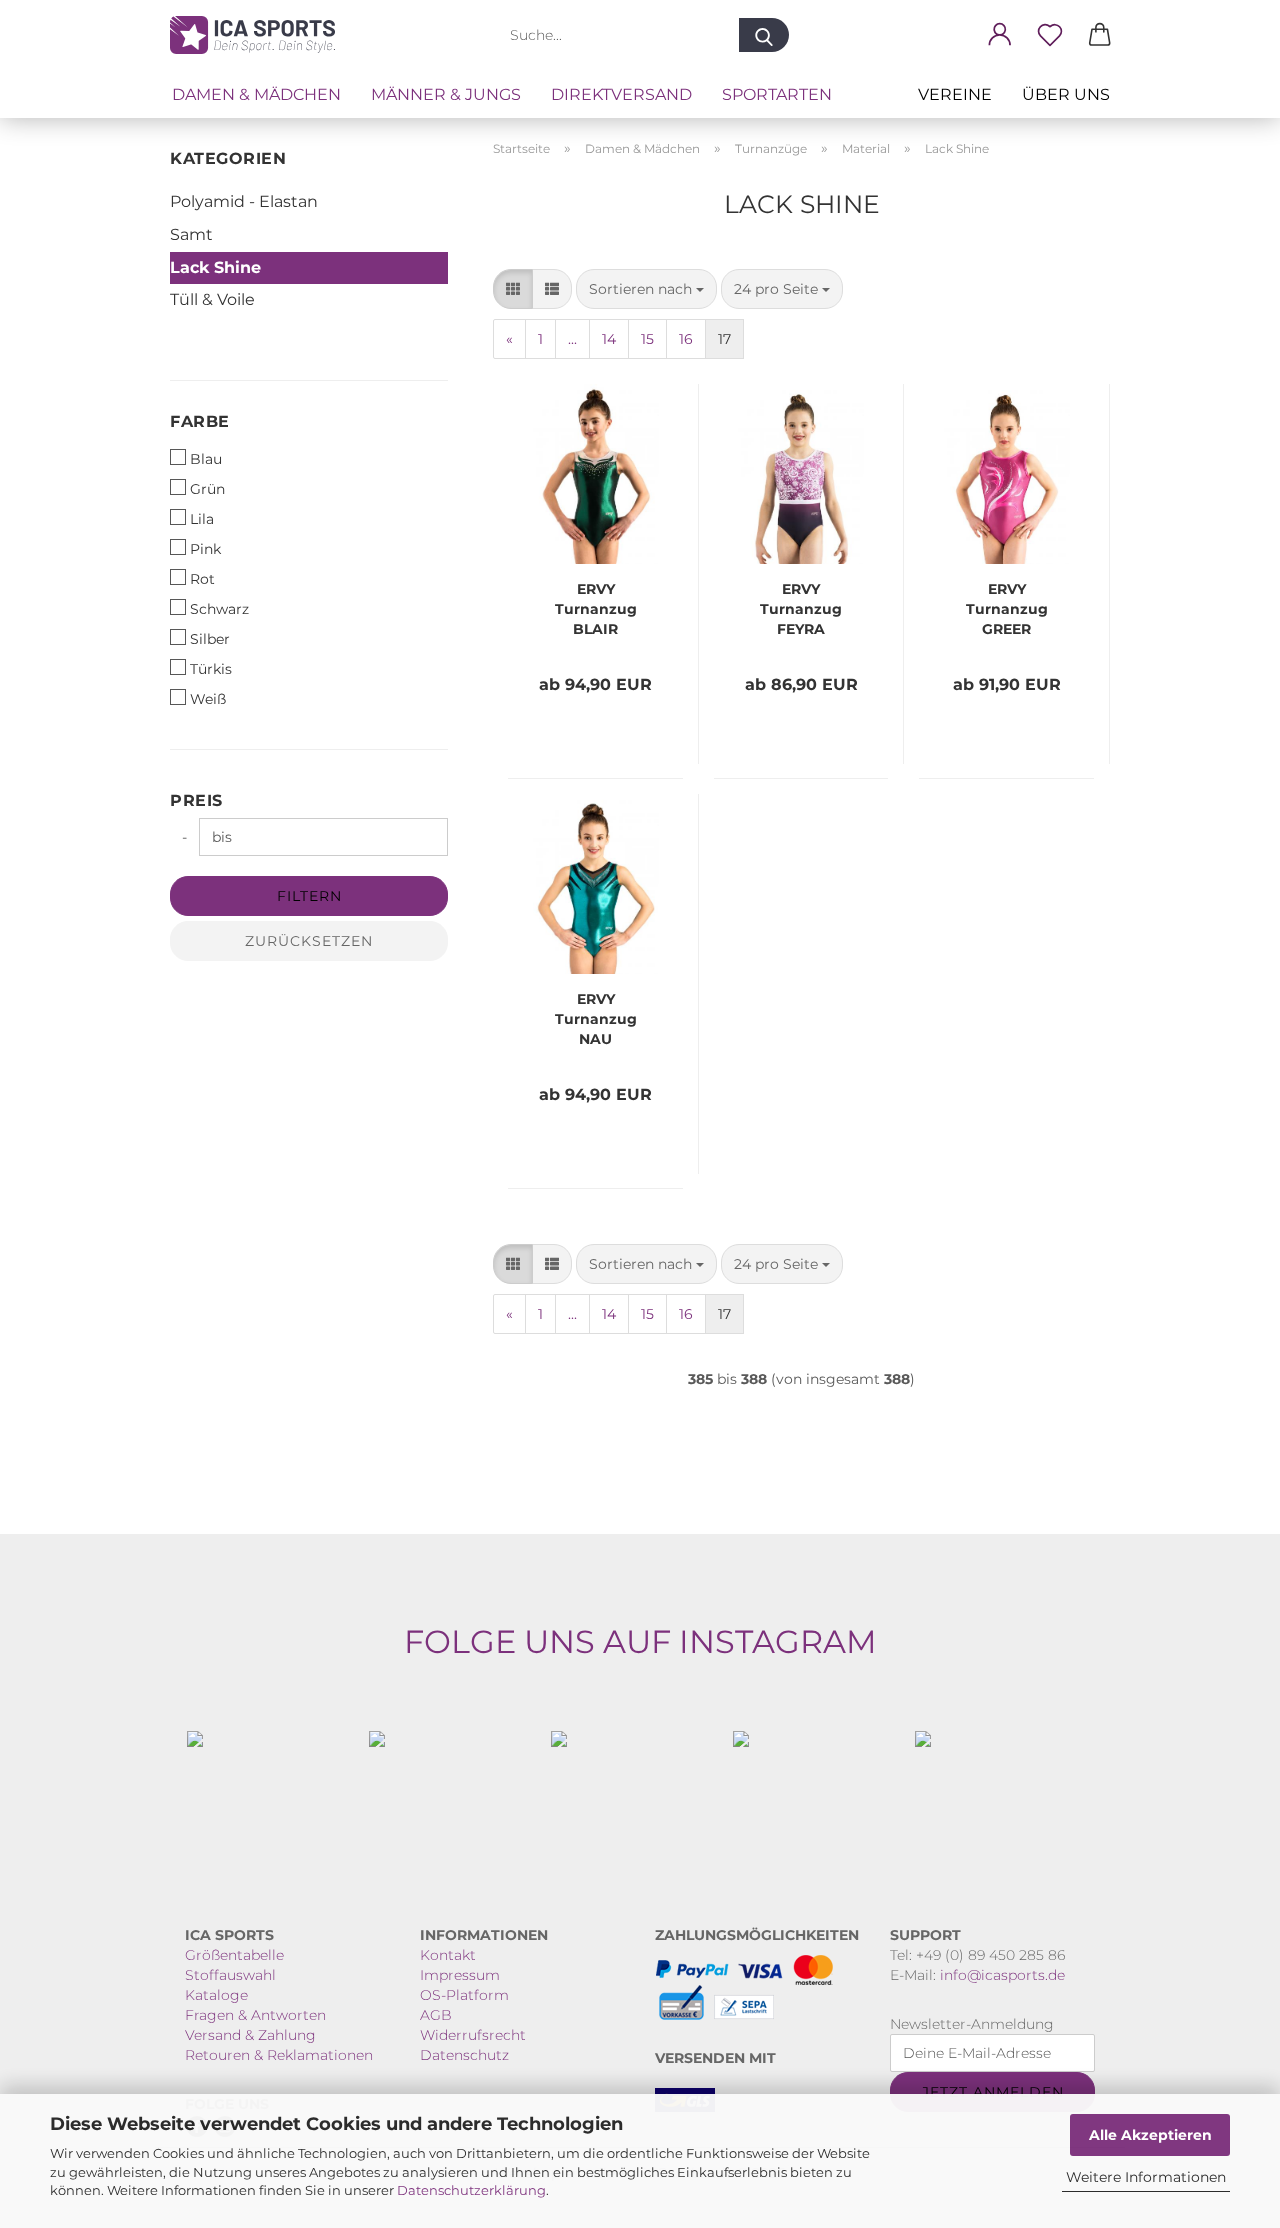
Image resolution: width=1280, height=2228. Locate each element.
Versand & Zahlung (250, 2035)
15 (647, 339)
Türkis (211, 669)
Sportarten (777, 94)
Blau (206, 459)
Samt (191, 234)
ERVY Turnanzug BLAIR (596, 609)
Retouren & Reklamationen (279, 2055)
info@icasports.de (1002, 1975)
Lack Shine (215, 267)
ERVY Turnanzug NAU (596, 1019)
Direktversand (621, 94)
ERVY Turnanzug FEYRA (801, 609)
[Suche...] (764, 35)
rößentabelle (240, 1955)
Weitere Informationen (1146, 2177)
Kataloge (216, 1995)
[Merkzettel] (1050, 35)
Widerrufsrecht (473, 2035)
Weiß (208, 699)
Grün (207, 489)
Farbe (200, 421)
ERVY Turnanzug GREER (1007, 609)
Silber (210, 639)
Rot (202, 579)
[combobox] (646, 289)
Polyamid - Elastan (244, 201)
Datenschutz (464, 2055)
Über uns (1066, 94)
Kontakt (448, 1955)
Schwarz (219, 609)
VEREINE (955, 94)
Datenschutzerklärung (471, 2190)
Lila (202, 519)
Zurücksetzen (309, 941)
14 (609, 339)
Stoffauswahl (230, 1975)
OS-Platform (464, 1995)
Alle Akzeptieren (1150, 2135)
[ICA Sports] (260, 35)
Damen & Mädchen (256, 94)
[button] (1000, 35)
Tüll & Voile (212, 299)
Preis (196, 800)
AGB (436, 2015)
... (572, 339)
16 (686, 339)
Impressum (460, 1975)
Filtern (309, 896)
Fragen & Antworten (255, 2015)
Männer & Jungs (446, 94)
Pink (205, 549)
